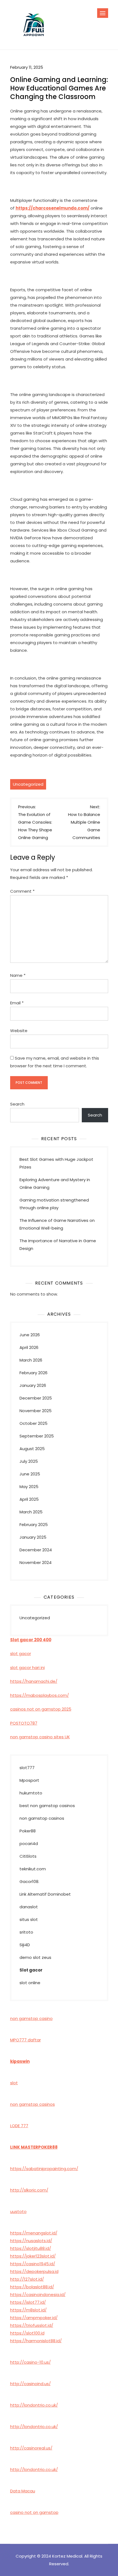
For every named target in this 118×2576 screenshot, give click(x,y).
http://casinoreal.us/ (31, 2448)
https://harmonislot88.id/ (36, 2341)
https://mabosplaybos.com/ (40, 1695)
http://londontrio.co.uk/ (34, 2405)
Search (17, 1104)
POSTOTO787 (24, 1723)
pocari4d (29, 1844)
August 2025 (32, 1449)
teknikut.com (33, 1869)
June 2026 (30, 1335)
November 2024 (36, 1562)
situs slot (29, 1919)
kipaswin (20, 2061)
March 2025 (31, 1512)
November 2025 (36, 1411)
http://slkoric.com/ (29, 2190)
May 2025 (29, 1487)
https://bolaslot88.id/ (32, 2287)
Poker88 (28, 1831)
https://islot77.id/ (28, 2302)
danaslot (29, 1907)
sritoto (26, 1932)
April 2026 (29, 1347)
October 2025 (33, 1423)
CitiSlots (28, 1856)
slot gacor (21, 1653)
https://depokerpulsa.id (34, 2271)
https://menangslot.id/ (34, 2233)
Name (18, 975)
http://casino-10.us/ (30, 2362)
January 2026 (33, 1385)
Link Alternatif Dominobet (45, 1894)
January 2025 (33, 1537)
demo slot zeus (35, 1957)
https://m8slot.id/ (28, 2310)
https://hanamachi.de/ (34, 1681)
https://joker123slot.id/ (33, 2256)
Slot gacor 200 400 (31, 1640)
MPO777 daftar (26, 2040)
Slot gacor (31, 1970)
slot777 (27, 1768)
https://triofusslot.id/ (32, 2325)
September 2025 (37, 1436)
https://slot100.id (27, 2333)
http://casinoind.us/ (30, 2384)
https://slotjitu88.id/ (31, 2248)
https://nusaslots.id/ (31, 2241)
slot (14, 2083)
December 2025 (36, 1398)
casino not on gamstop (34, 2512)
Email (17, 1003)
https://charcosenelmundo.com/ (53, 208)
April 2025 (29, 1499)
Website (19, 1031)
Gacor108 (29, 1881)
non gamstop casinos (42, 1818)
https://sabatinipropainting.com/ (44, 2169)
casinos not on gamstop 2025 (41, 1709)
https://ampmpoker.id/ (34, 2318)
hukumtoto (31, 1793)
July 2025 (29, 1461)
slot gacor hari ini (27, 1668)
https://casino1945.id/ (33, 2264)
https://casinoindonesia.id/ (38, 2295)
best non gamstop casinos (47, 1806)
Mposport (29, 1780)
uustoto (18, 2211)
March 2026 (31, 1360)
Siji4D (25, 1945)
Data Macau (23, 2491)
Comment (22, 891)
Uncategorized (28, 784)
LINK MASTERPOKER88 (34, 2147)
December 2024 (36, 1550)
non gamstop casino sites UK (40, 1737)
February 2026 (33, 1373)
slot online (30, 1983)
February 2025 (34, 1525)
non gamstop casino (31, 2018)
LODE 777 (19, 2126)
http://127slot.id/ (27, 2279)
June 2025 (30, 1474)
